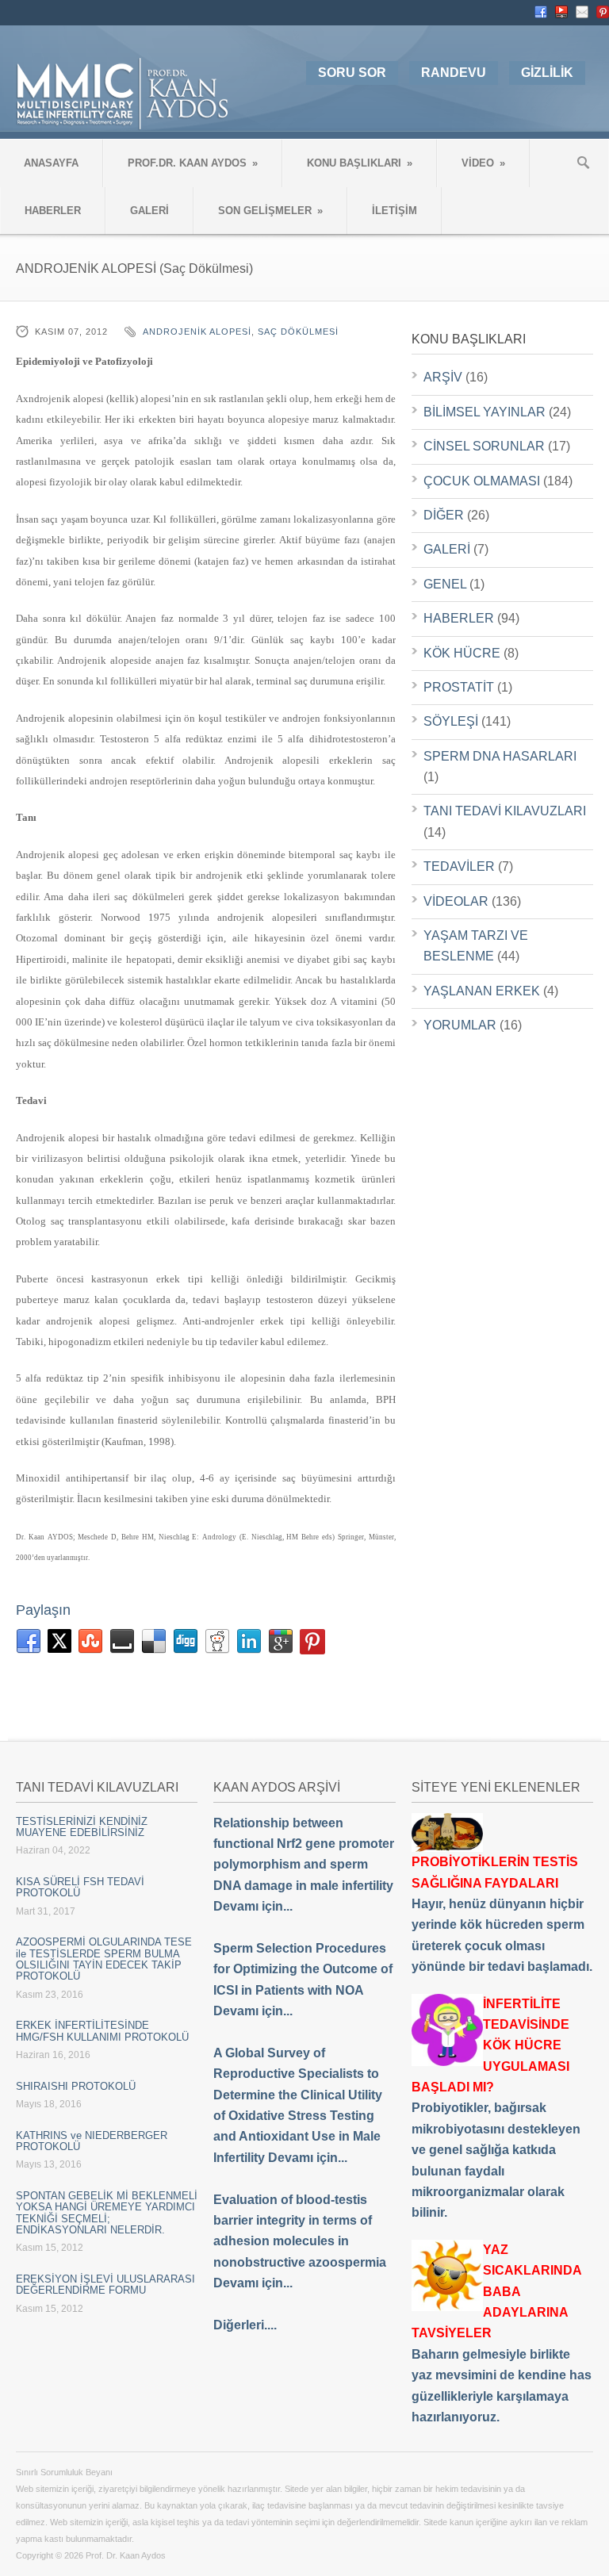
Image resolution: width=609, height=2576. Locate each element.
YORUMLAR (460, 1025)
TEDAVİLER (459, 866)
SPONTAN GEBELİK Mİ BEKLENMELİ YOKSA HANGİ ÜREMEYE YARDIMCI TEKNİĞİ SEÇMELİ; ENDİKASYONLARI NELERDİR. (107, 2213)
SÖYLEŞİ (451, 721)
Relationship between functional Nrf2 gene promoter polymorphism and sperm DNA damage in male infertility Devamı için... (304, 1865)
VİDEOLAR (456, 901)
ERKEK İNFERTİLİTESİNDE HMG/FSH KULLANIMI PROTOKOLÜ (102, 2031)
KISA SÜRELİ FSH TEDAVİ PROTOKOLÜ (80, 1887)
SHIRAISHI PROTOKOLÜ (76, 2086)
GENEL (445, 584)
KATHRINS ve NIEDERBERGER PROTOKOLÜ (92, 2141)
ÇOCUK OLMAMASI (482, 481)
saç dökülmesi (298, 332)
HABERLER (53, 211)
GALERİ (149, 211)
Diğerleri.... (245, 2325)
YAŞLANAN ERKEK (482, 991)
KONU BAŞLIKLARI (360, 163)
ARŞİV (443, 377)
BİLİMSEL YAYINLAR (485, 412)
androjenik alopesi (197, 332)
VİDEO (483, 163)
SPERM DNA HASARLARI (500, 756)
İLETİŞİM (395, 211)
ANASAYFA (51, 163)
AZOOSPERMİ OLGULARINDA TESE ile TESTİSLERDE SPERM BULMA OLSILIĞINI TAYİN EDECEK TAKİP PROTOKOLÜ (104, 1959)
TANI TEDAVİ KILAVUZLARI (505, 811)
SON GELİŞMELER (270, 211)
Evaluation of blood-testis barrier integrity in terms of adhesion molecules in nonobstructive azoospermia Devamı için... (300, 2242)
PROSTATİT (459, 687)
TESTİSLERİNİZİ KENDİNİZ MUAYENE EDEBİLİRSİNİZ (82, 1827)
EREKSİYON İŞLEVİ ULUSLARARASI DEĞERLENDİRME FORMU (105, 2285)
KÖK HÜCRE (462, 653)
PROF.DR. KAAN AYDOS (193, 163)
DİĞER (444, 515)
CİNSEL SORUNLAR (484, 446)
